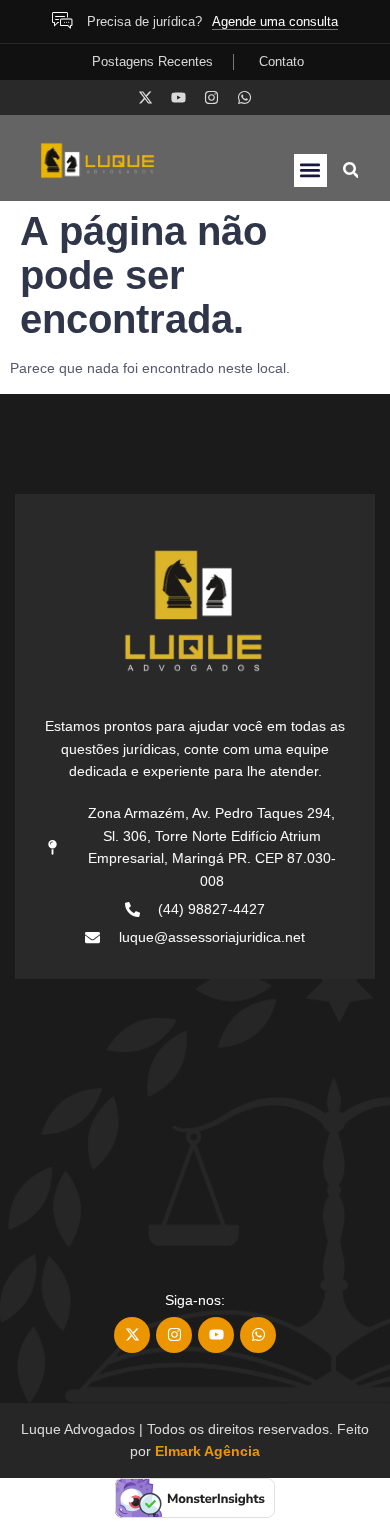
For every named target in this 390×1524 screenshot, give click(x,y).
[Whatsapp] (244, 97)
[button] (310, 170)
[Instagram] (211, 97)
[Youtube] (178, 97)
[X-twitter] (145, 97)
